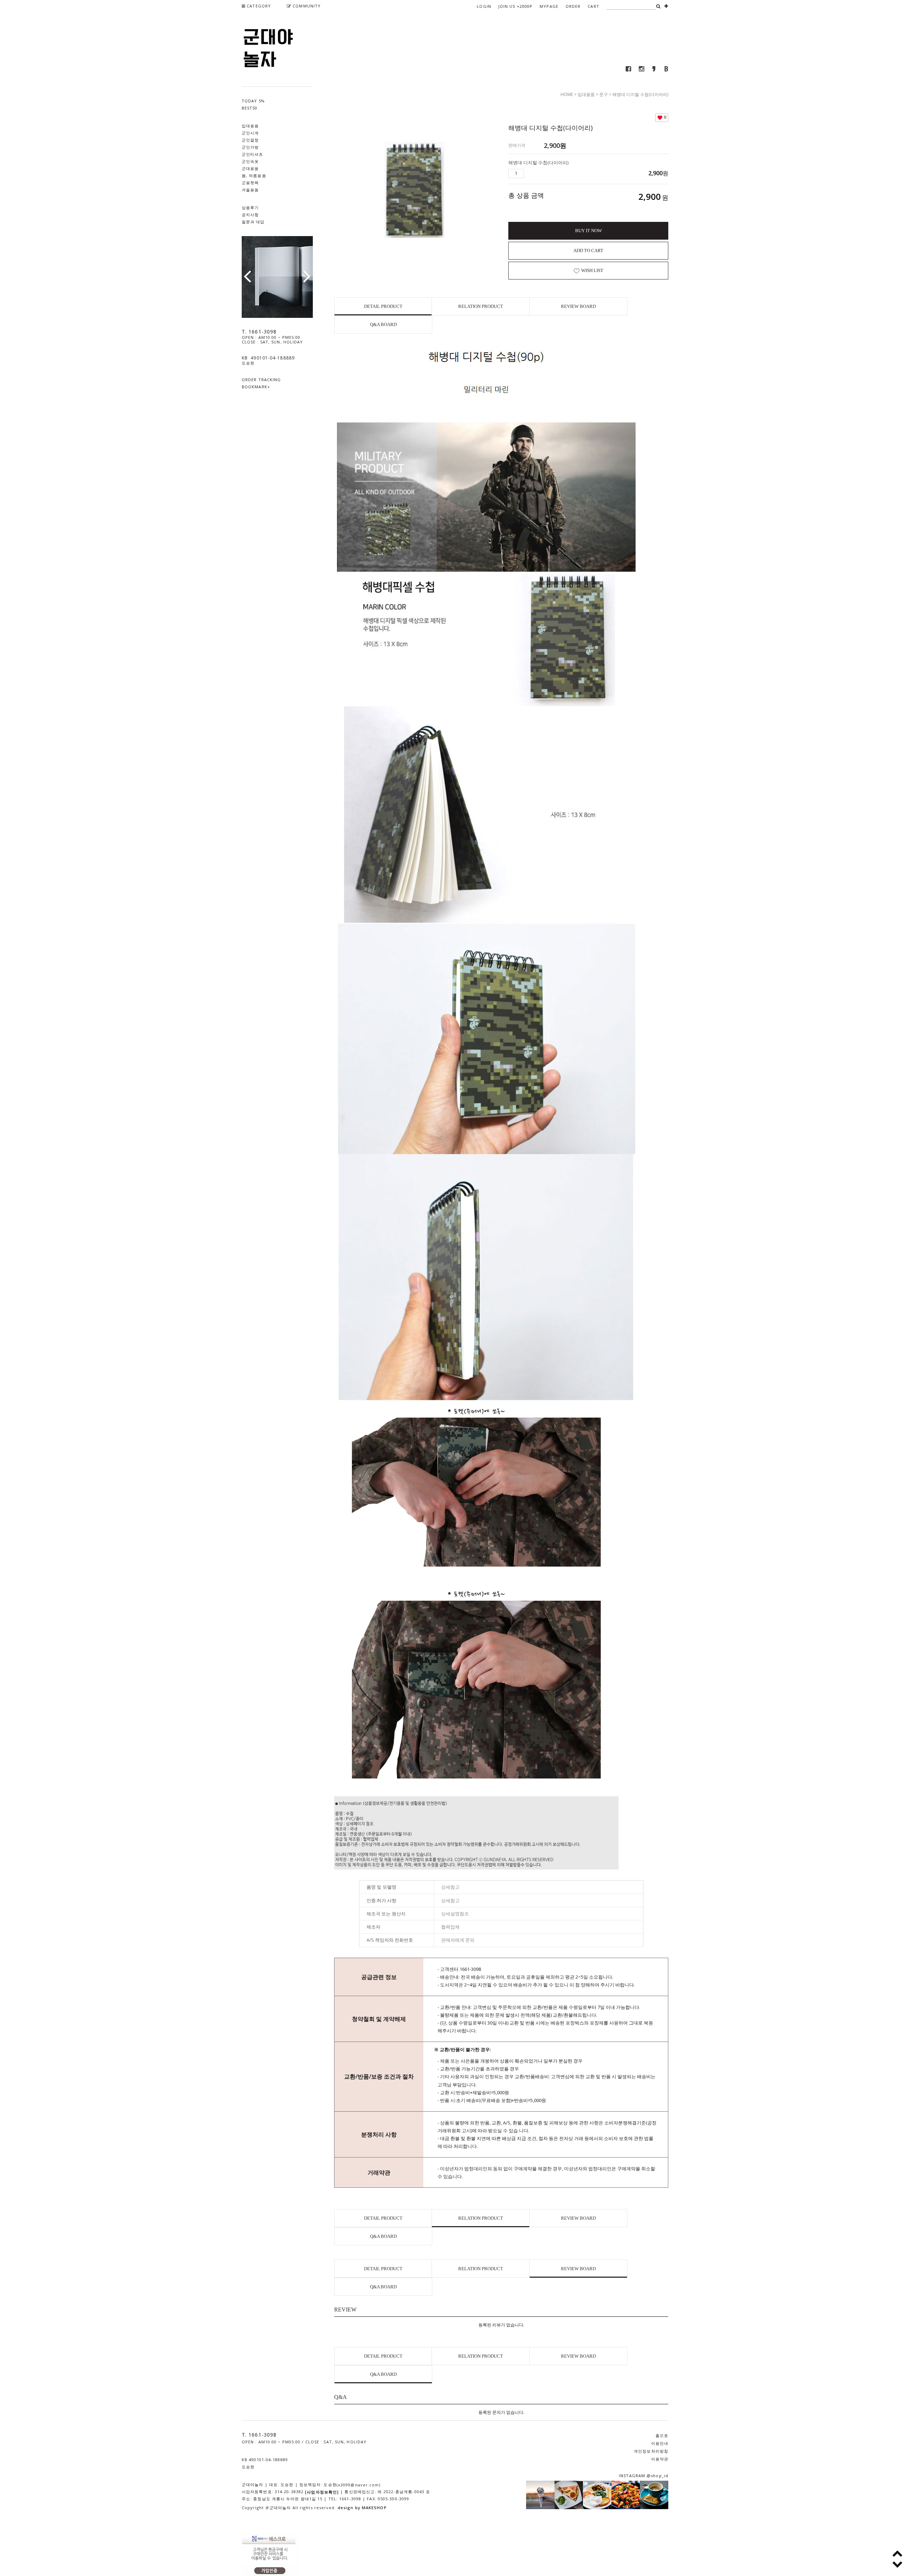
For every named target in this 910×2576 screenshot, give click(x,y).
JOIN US (515, 6)
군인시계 (250, 133)
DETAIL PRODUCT (383, 306)
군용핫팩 (250, 183)
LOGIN (484, 6)
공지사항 (250, 215)
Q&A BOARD (383, 324)
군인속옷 (250, 161)
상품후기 (250, 207)
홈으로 (662, 2436)
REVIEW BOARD (578, 306)
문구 (604, 94)
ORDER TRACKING (261, 380)
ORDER (573, 6)
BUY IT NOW (588, 231)
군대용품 (250, 168)
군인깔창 (250, 140)
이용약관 (660, 2459)
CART (593, 6)
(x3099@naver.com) (359, 2485)
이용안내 (660, 2444)
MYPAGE (549, 6)
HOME (567, 94)
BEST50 (250, 108)
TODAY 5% (253, 101)
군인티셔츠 (253, 154)
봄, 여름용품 (254, 175)
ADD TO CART (588, 250)
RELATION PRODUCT (481, 306)
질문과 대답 (253, 222)
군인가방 (250, 147)
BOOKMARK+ (256, 387)
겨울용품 (250, 190)
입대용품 (250, 126)
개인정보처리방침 (651, 2451)
